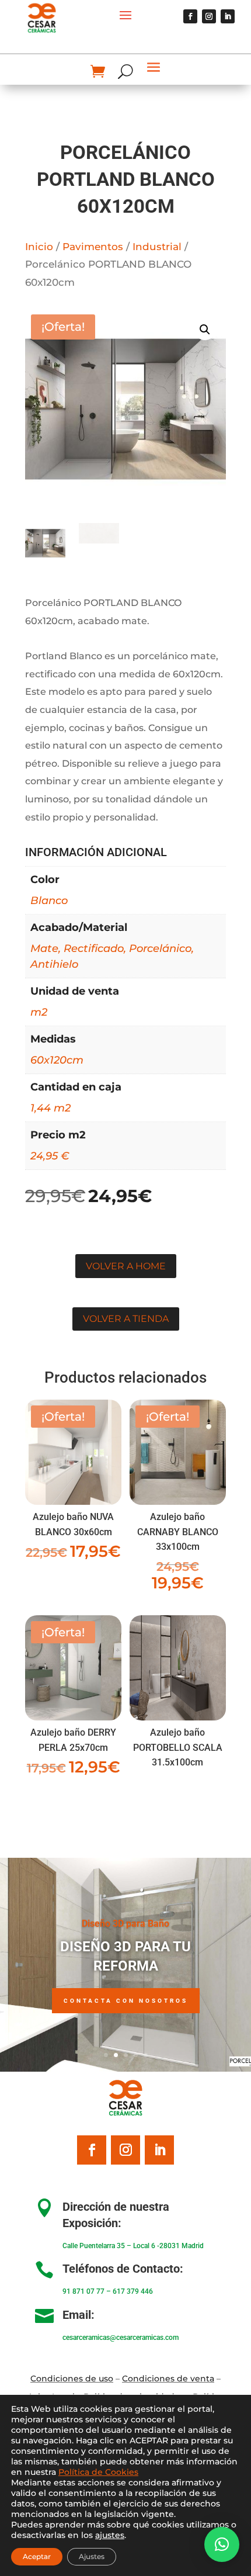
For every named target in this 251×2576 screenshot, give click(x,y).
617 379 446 (133, 2291)
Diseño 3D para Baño (125, 1924)
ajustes (110, 2535)
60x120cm (57, 1060)
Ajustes (92, 2556)
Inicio (39, 247)
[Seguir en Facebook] (190, 16)
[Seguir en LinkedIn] (228, 16)
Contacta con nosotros (126, 2001)
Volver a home (126, 1266)
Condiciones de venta (168, 2378)
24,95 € (50, 1156)
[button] (205, 330)
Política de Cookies (98, 2472)
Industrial (157, 247)
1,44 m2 (50, 1108)
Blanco (49, 901)
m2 (39, 1012)
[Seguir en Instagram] (209, 16)
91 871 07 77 (83, 2291)
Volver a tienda (126, 1319)
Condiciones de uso (72, 2378)
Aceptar (37, 2556)
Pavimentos (93, 247)
